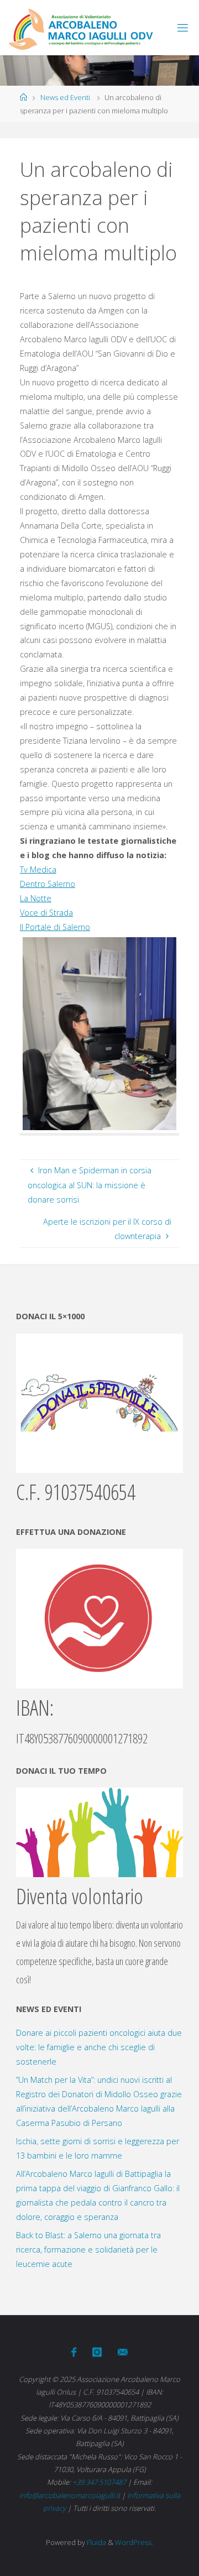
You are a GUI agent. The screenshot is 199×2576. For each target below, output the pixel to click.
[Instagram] (97, 2352)
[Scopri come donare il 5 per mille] (99, 1402)
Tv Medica (38, 869)
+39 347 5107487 (99, 2482)
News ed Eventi (65, 97)
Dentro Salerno (48, 884)
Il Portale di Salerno (55, 927)
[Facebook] (74, 2352)
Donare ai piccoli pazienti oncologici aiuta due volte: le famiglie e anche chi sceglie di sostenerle (99, 2047)
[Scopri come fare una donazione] (99, 1618)
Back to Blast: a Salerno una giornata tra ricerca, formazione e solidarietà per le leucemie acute (88, 2250)
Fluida (96, 2542)
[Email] (123, 2352)
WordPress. (134, 2542)
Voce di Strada (46, 913)
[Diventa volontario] (99, 1832)
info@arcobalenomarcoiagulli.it (70, 2495)
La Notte (36, 898)
